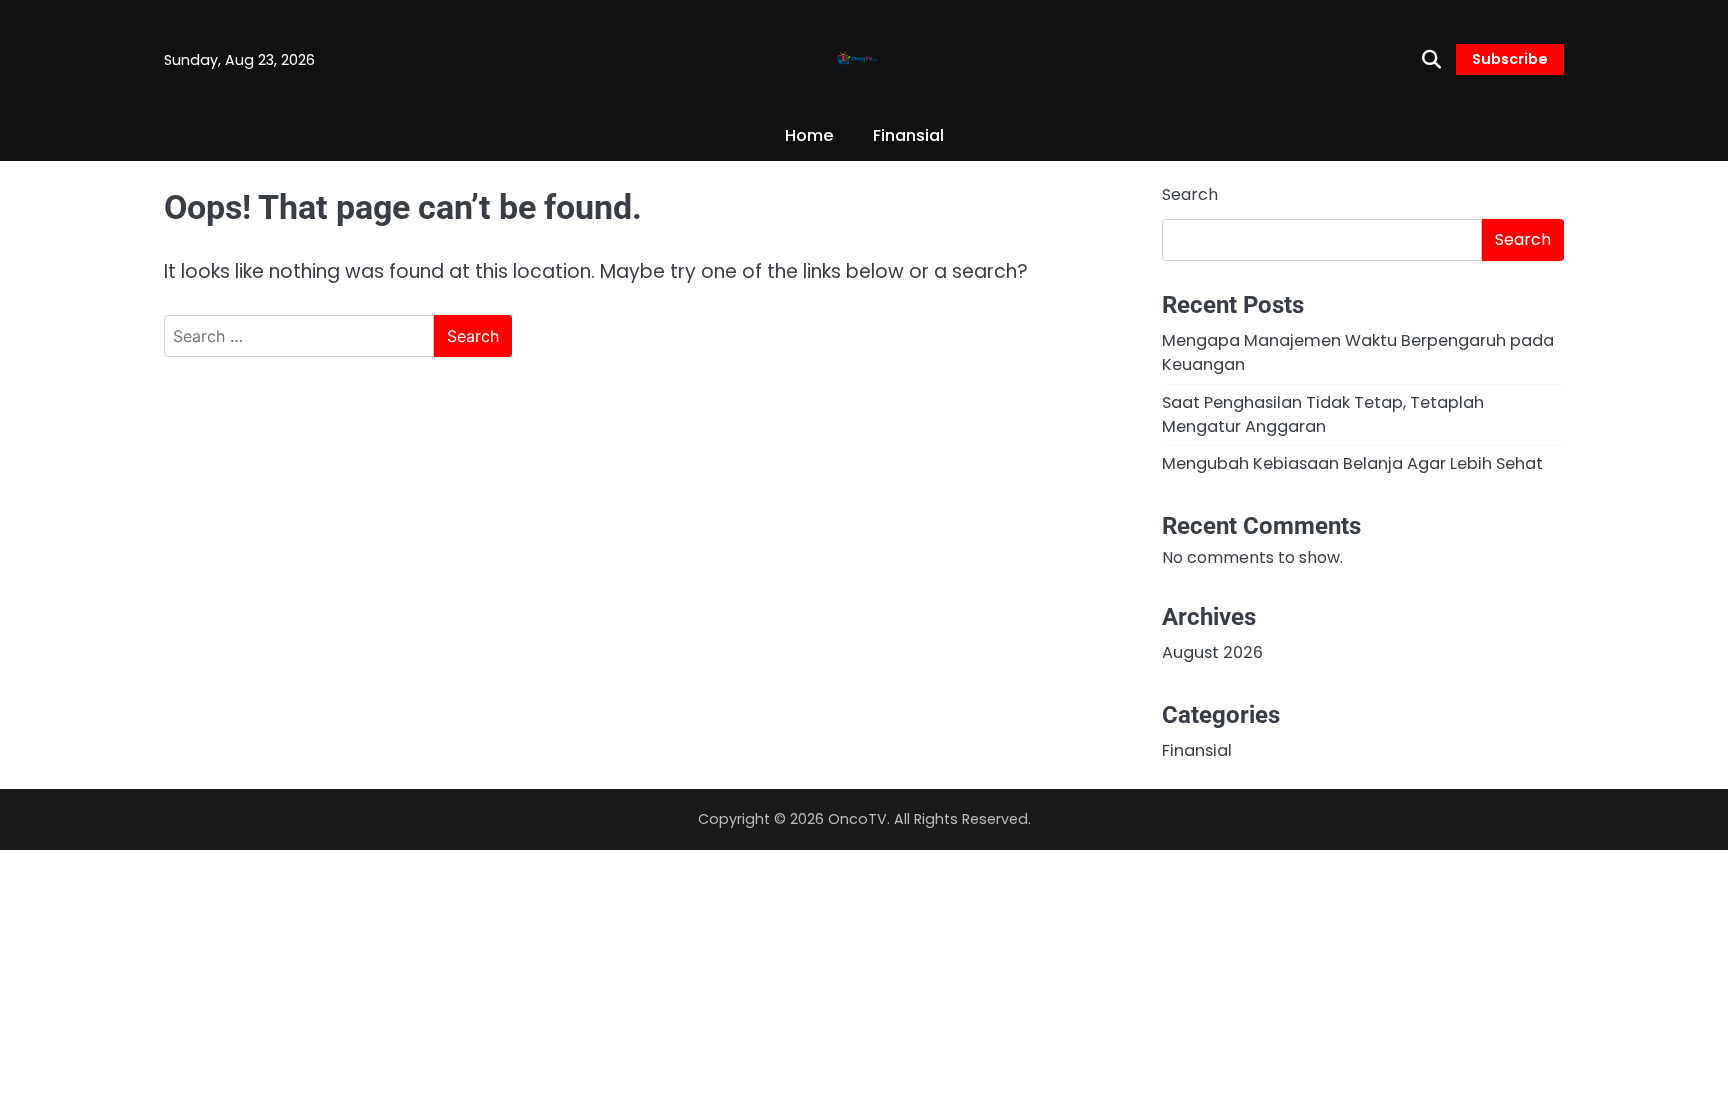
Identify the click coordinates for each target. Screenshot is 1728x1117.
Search (1190, 194)
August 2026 (1212, 652)
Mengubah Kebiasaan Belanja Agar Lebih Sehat (1352, 463)
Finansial (908, 135)
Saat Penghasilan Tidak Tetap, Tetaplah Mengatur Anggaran (1323, 414)
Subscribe (1510, 59)
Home (809, 135)
